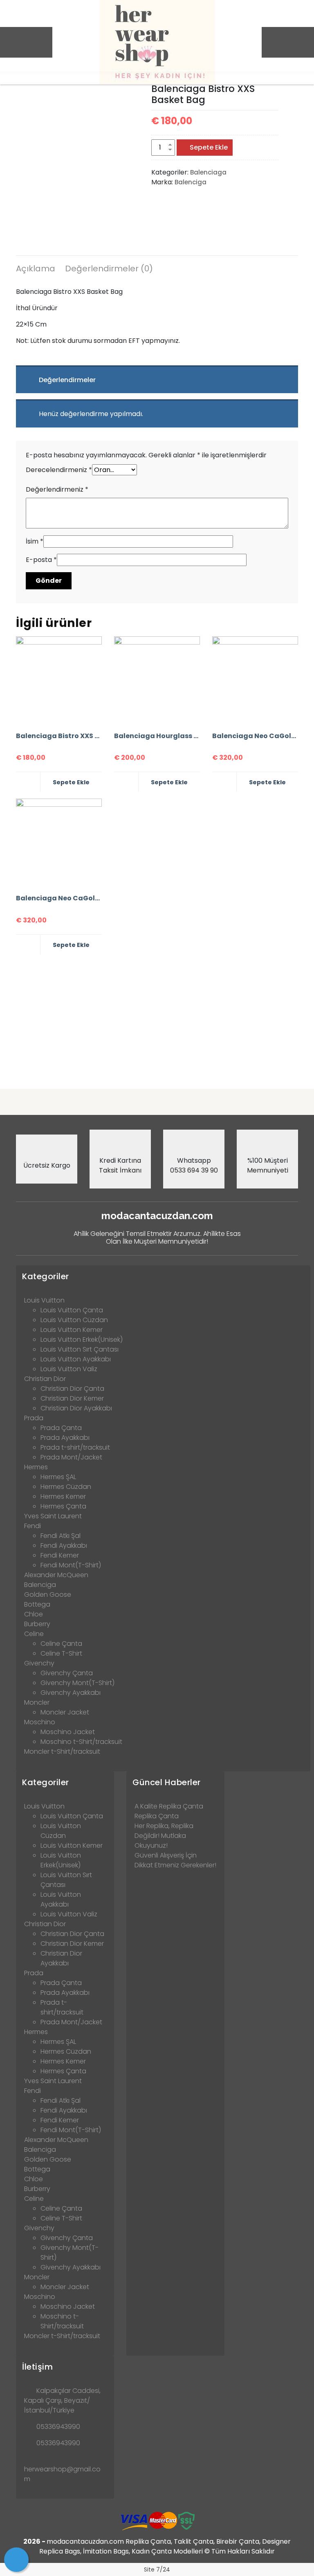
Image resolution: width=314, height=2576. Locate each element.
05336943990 (58, 2427)
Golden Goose (48, 1595)
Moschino (40, 1722)
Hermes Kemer (63, 1496)
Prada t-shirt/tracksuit (75, 1447)
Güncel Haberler (167, 1782)
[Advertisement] (157, 1018)
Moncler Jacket (65, 1712)
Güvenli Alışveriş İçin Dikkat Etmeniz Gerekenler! (175, 1860)
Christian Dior (45, 1379)
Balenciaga (208, 172)
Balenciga (191, 182)
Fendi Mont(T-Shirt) (71, 1565)
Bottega (37, 1604)
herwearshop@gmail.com (62, 2474)
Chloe (34, 1614)
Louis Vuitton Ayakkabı (76, 1359)
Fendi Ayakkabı (64, 1545)
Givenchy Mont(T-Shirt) (77, 1683)
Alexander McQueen (56, 1575)
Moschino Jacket (68, 1732)
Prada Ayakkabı (65, 1438)
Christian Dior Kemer (72, 1398)
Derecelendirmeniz (59, 470)
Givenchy (39, 1663)
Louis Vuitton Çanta (72, 1310)
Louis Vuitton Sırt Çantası (80, 1349)
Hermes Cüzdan (66, 1487)
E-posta (41, 560)
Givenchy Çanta (67, 1673)
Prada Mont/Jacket (71, 1457)
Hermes (36, 1467)
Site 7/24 (157, 2569)
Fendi (33, 1526)
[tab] (36, 270)
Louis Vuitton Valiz (69, 1369)
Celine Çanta (61, 1644)
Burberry (37, 1624)
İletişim (37, 2367)
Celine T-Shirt (61, 1653)
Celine (34, 1634)
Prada (34, 1418)
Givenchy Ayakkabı (71, 1693)
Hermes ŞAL (58, 1477)
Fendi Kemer (60, 1555)
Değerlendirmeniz (57, 489)
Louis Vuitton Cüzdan (74, 1320)
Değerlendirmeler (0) (109, 269)
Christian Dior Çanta (72, 1389)
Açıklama (36, 269)
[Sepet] (16, 2560)
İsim (35, 541)
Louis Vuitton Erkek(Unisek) (82, 1339)
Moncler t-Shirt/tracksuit (62, 1751)
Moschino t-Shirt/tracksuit (81, 1742)
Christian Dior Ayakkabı (76, 1408)
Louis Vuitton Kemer (72, 1330)
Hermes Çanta (63, 1506)
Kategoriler (46, 1276)
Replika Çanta (157, 1816)
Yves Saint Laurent (53, 1516)
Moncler (37, 1702)
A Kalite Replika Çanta (169, 1806)
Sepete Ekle (209, 147)
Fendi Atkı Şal (61, 1536)
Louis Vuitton (44, 1300)
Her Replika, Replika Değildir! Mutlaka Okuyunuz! (164, 1836)
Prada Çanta (61, 1428)
